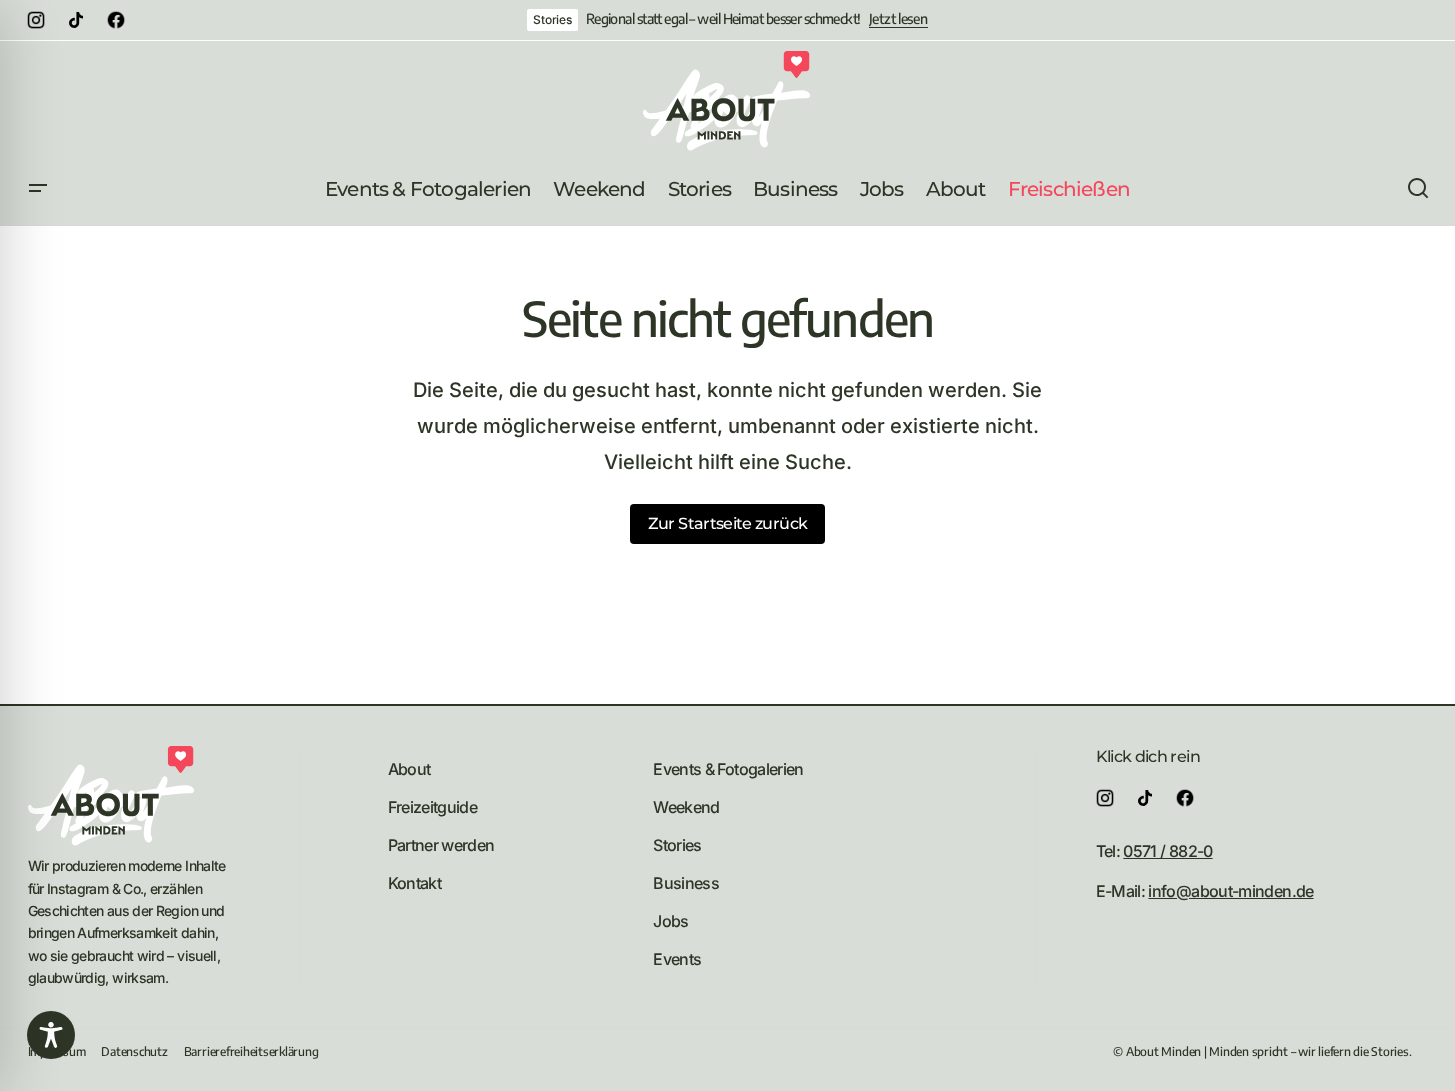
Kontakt (415, 883)
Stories (552, 19)
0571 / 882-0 (1167, 851)
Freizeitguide (433, 807)
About (409, 769)
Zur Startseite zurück (728, 523)
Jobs (670, 921)
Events (677, 959)
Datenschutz (134, 1051)
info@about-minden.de (1230, 891)
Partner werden (441, 845)
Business (686, 883)
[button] (38, 189)
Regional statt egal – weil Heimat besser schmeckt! (723, 19)
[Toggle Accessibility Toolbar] (51, 1035)
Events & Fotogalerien (728, 769)
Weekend (686, 807)
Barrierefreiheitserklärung (251, 1051)
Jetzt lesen (898, 19)
